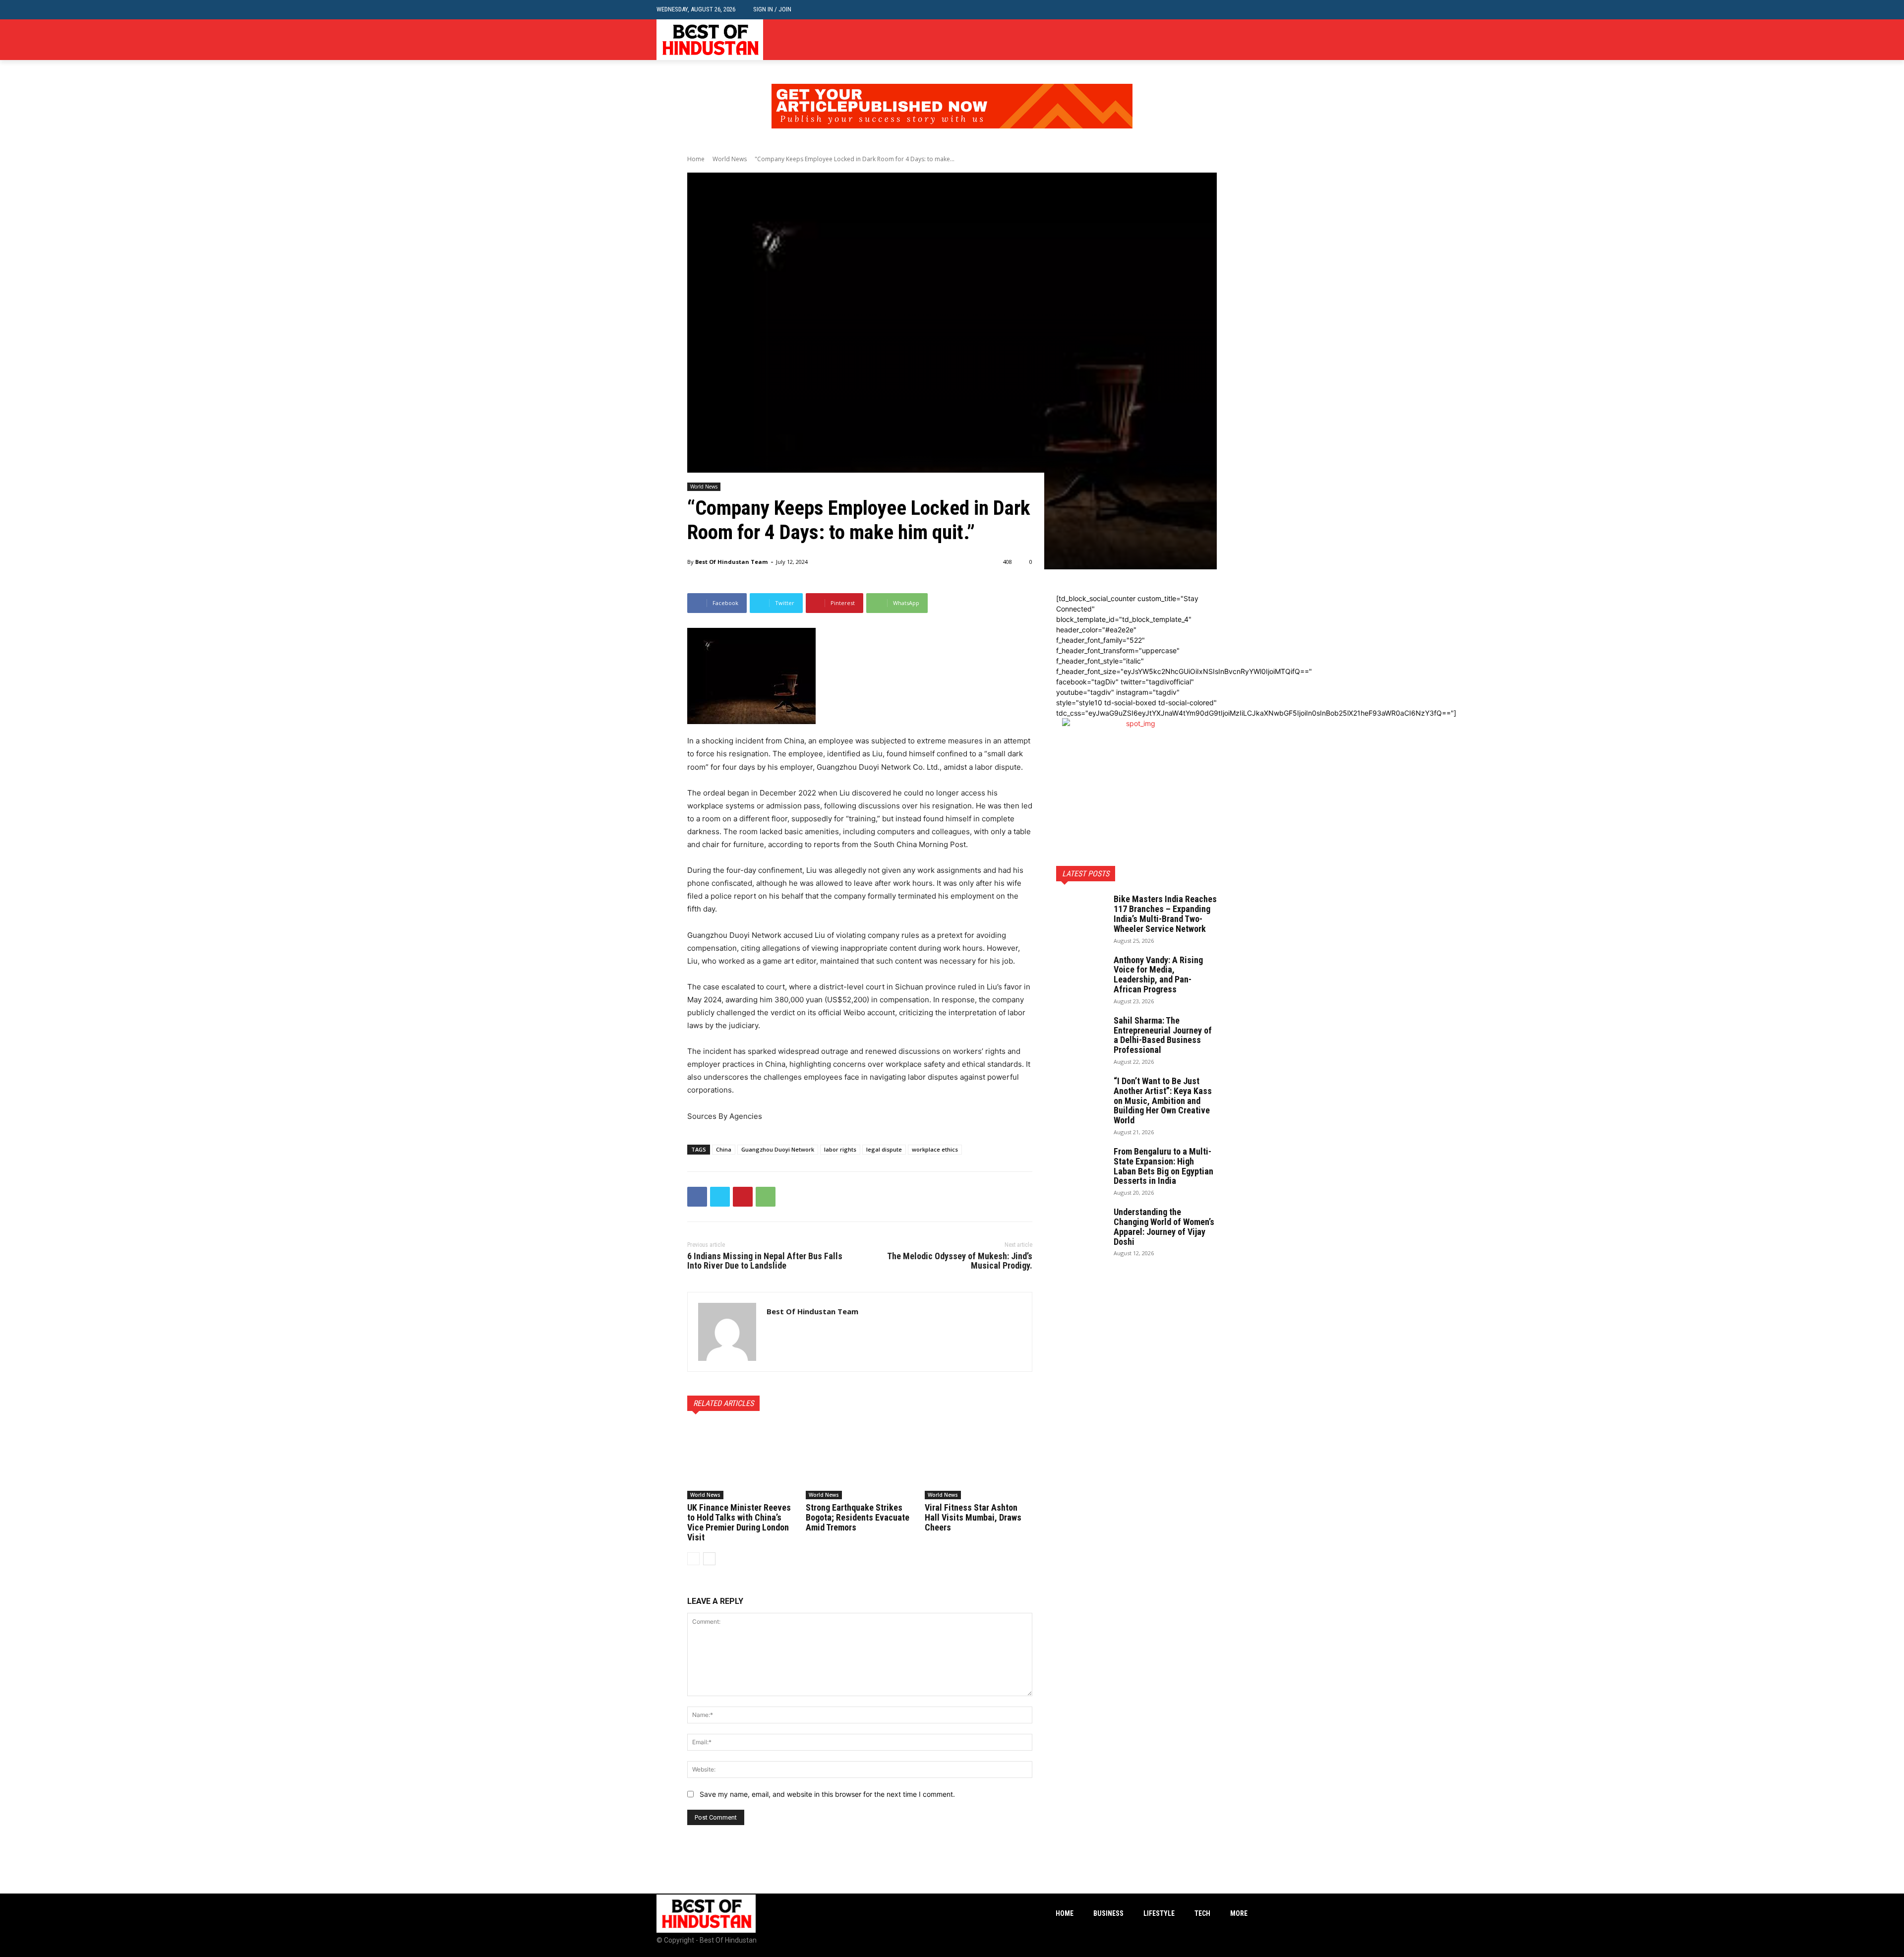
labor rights (840, 1149)
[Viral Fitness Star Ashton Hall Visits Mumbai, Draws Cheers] (979, 1462)
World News (730, 159)
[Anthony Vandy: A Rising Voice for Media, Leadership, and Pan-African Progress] (1081, 973)
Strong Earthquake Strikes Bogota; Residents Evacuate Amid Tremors (858, 1517)
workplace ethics (935, 1149)
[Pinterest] (743, 1197)
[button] (1240, 10)
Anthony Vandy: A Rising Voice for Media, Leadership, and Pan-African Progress (1158, 975)
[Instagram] (1226, 40)
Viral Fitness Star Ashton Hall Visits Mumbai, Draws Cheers (973, 1517)
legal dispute (884, 1149)
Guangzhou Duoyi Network (778, 1149)
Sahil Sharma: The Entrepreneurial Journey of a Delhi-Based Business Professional (1163, 1035)
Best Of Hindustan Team (731, 562)
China (724, 1149)
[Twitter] (1242, 40)
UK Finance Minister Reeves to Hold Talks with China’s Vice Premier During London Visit (739, 1522)
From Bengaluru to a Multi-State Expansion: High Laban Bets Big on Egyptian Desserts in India (1163, 1166)
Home (696, 159)
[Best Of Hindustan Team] (727, 1332)
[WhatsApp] (766, 1197)
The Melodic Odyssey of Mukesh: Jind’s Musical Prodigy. (960, 1261)
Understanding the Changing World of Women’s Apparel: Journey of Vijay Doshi (1164, 1226)
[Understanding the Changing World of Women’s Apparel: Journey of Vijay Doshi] (1081, 1224)
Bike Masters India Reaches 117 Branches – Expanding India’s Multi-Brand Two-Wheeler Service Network (1165, 914)
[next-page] (709, 1559)
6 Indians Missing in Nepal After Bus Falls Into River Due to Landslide (765, 1261)
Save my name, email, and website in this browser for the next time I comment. (827, 1794)
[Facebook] (1212, 40)
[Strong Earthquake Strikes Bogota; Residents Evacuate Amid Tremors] (860, 1462)
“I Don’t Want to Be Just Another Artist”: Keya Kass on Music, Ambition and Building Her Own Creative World (1163, 1101)
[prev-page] (693, 1559)
